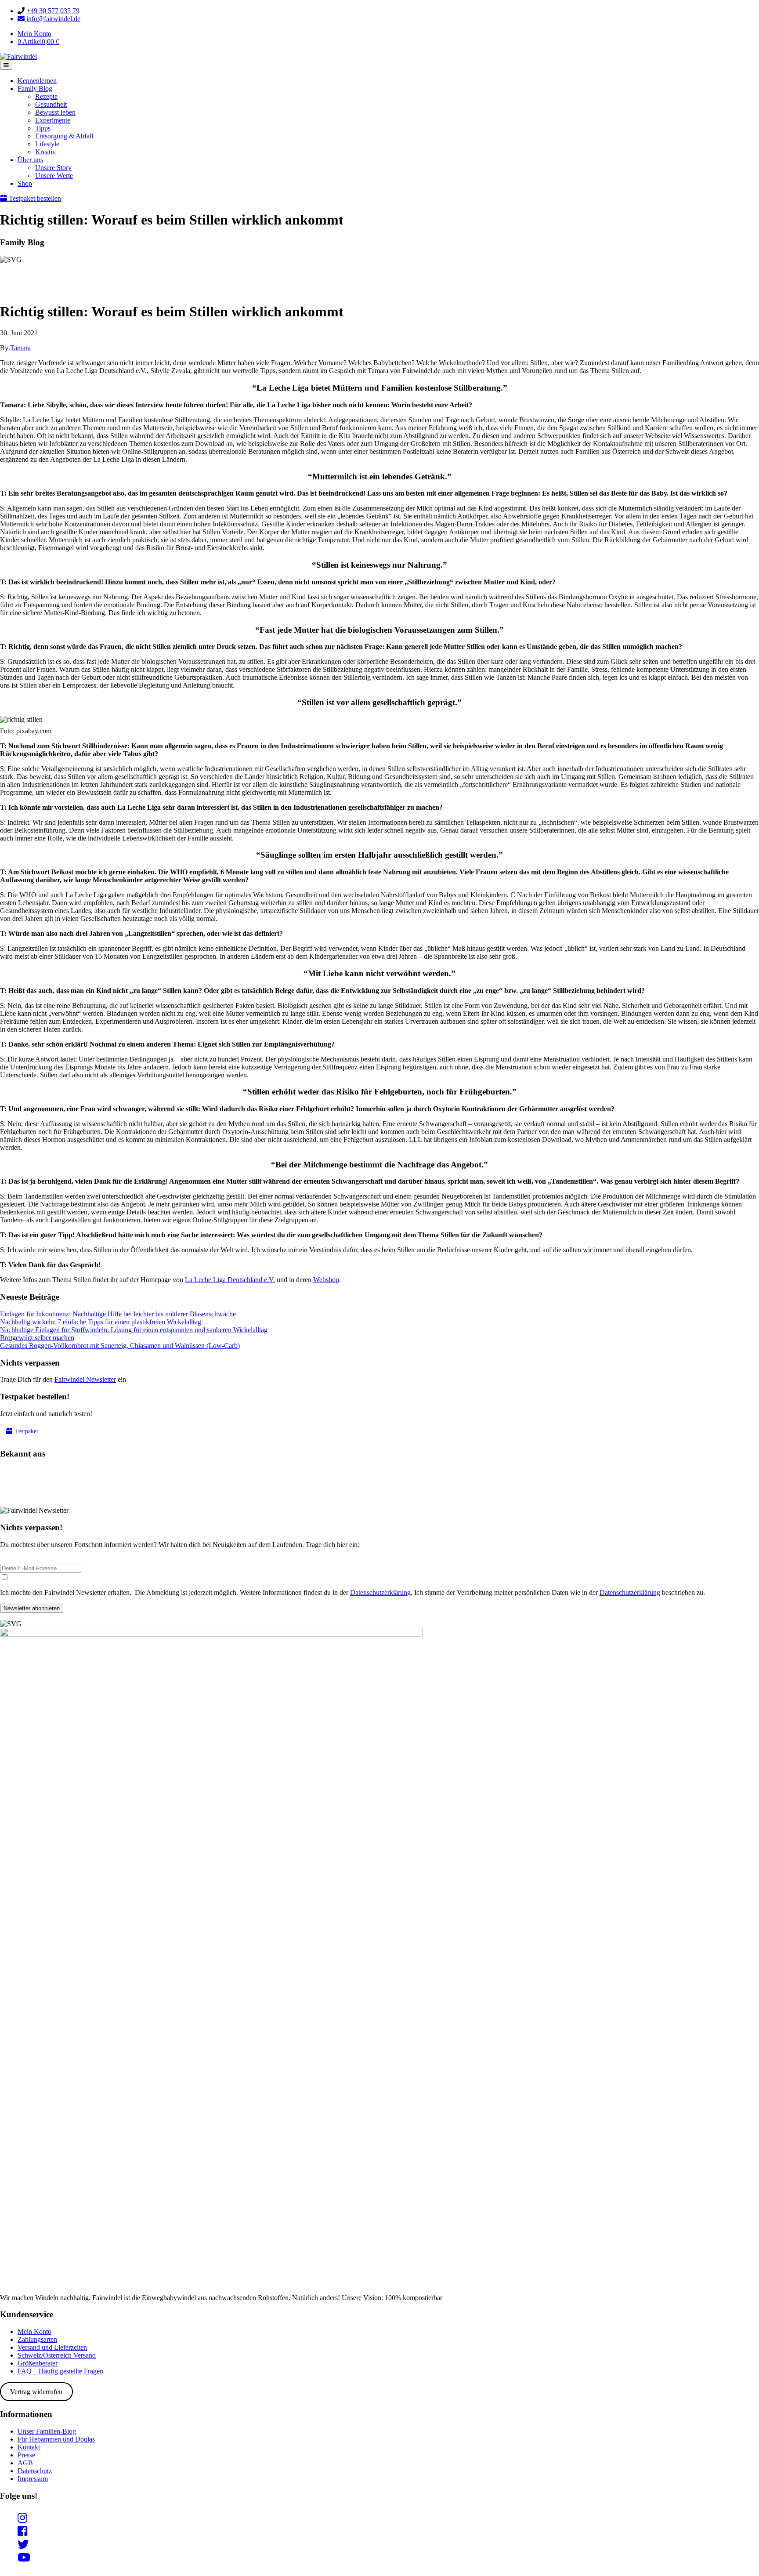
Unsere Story (53, 168)
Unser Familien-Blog (47, 2431)
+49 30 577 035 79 (53, 11)
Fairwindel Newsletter (85, 1379)
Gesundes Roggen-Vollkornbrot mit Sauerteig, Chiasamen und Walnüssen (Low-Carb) (120, 1346)
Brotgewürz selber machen (37, 1338)
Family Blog (35, 89)
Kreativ (45, 152)
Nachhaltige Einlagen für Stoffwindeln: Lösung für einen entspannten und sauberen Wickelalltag (134, 1330)
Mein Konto (34, 34)
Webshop (326, 1280)
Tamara (20, 348)
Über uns (30, 160)
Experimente (53, 120)
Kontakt (29, 2447)
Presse (26, 2455)
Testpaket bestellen (34, 198)
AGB (25, 2463)
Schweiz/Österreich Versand (57, 2355)
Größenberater (38, 2363)
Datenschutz (35, 2471)
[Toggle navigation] (6, 65)
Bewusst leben (55, 112)
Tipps (43, 128)
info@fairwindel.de (52, 19)
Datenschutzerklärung (380, 1592)
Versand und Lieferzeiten (52, 2347)
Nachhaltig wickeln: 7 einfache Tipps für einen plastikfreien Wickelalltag (101, 1322)
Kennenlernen (37, 81)
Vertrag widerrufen (36, 2392)
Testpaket (26, 1431)
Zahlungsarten (37, 2339)
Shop (25, 183)
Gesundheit (51, 104)
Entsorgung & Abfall (64, 136)
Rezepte (46, 96)
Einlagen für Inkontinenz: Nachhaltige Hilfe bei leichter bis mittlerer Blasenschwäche (118, 1314)
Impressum (33, 2479)
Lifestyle (47, 144)
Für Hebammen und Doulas (56, 2439)
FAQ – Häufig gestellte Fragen (60, 2371)
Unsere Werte (54, 176)
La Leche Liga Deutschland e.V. (230, 1280)
